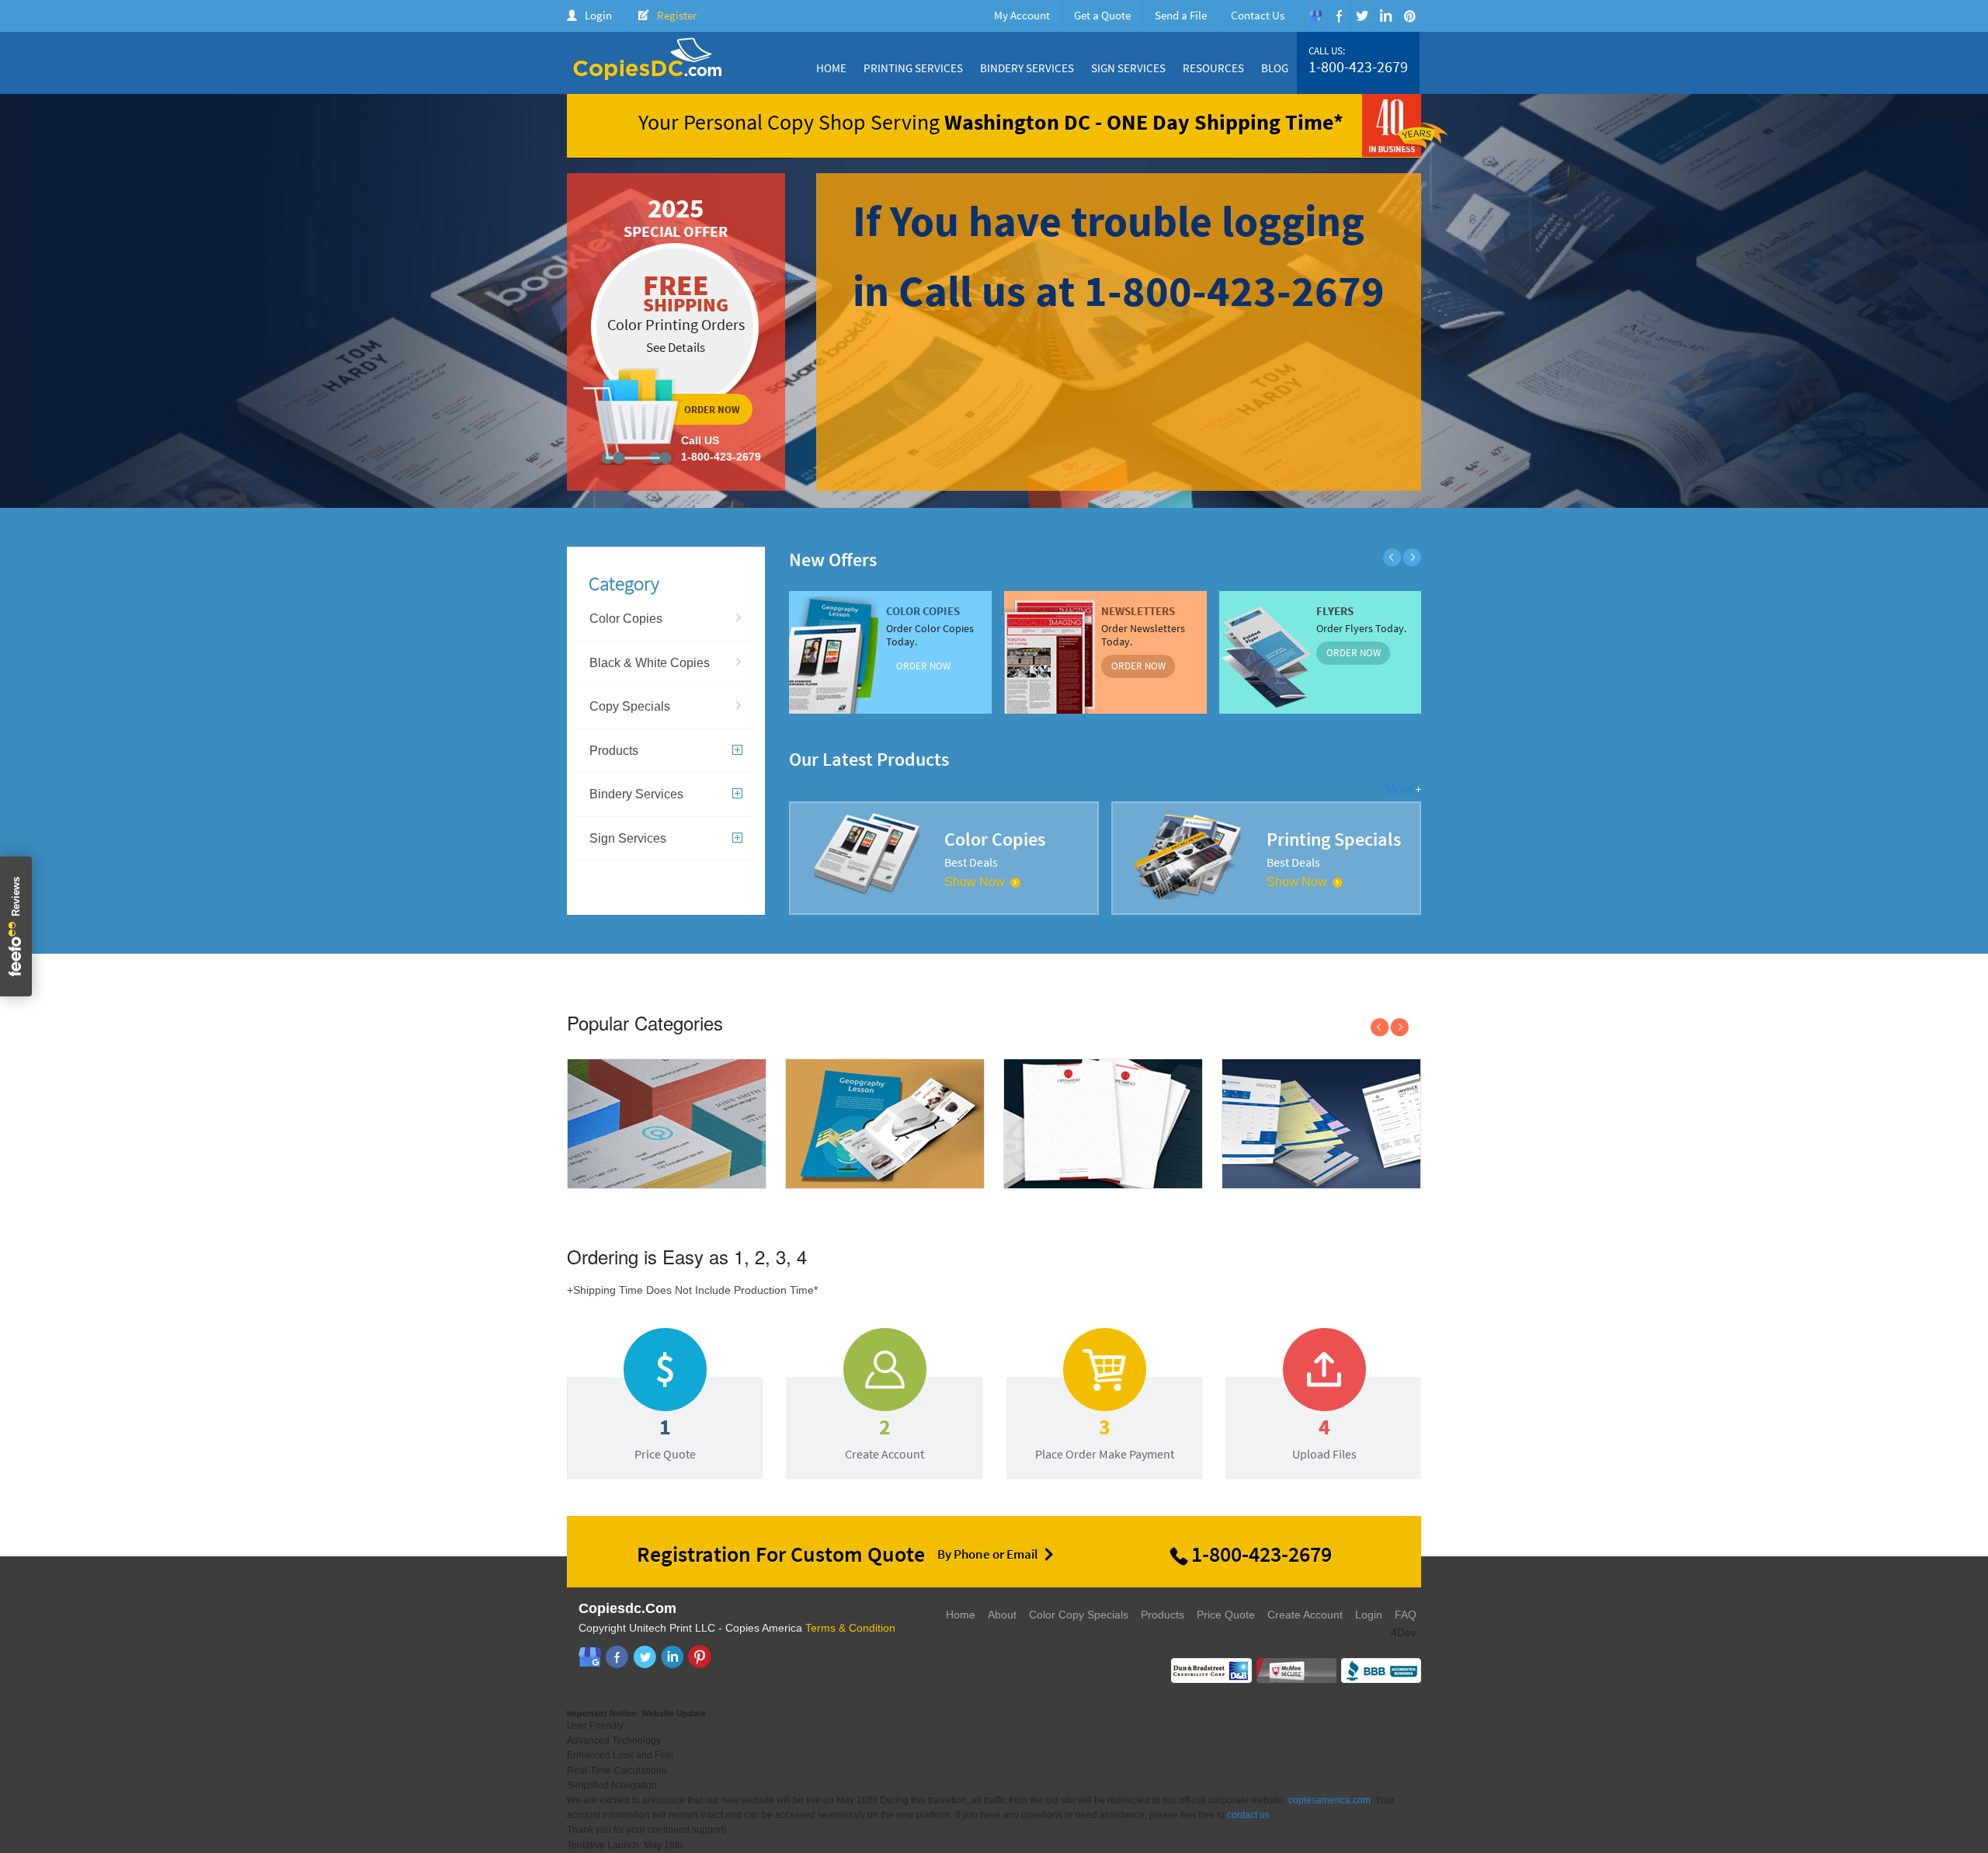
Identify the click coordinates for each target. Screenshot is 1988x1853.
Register (677, 15)
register (885, 1414)
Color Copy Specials (1079, 1615)
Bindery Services (1027, 68)
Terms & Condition (850, 1628)
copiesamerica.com (1329, 1800)
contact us (1248, 1815)
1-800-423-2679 (1358, 67)
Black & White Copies (650, 663)
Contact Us (1258, 15)
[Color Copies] (667, 1186)
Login (598, 15)
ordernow (676, 332)
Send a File (1181, 15)
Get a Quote (1102, 15)
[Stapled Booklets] (1103, 1184)
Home (831, 68)
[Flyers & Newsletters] (1321, 1184)
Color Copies (626, 619)
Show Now (975, 882)
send (1104, 1414)
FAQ (1406, 1615)
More (1399, 789)
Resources (1213, 68)
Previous (1392, 558)
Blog (1275, 68)
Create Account (1305, 1615)
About (1002, 1615)
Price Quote (1226, 1615)
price (665, 1414)
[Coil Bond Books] (885, 1186)
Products (614, 751)
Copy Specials (630, 706)
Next (1412, 558)
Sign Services (1128, 68)
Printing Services (913, 68)
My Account (1022, 15)
